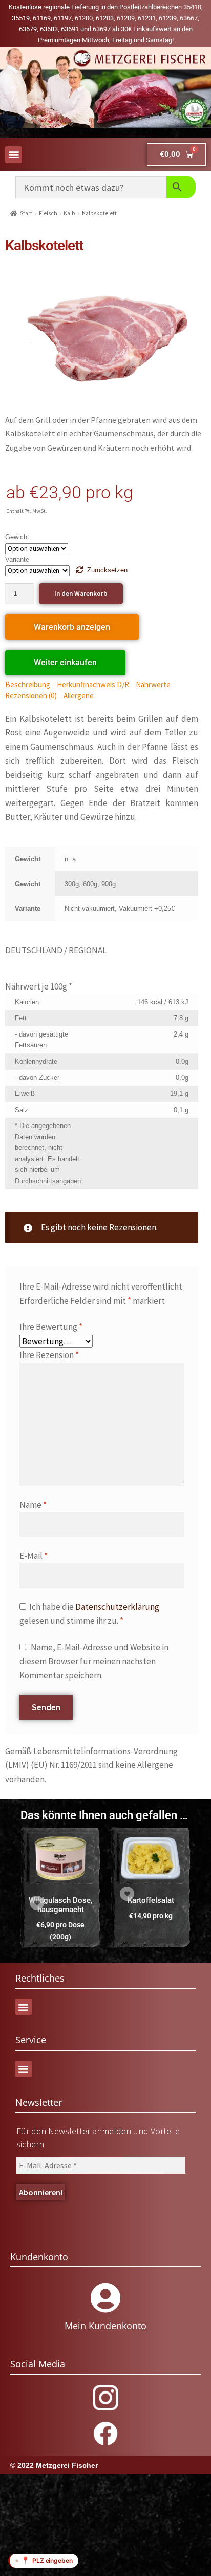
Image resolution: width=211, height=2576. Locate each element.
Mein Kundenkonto (105, 2326)
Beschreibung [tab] (28, 685)
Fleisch (48, 213)
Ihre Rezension (49, 1355)
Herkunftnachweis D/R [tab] (93, 685)
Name (33, 1505)
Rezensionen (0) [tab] (31, 695)
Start (26, 213)
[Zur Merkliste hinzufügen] (37, 1903)
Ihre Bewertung (51, 1327)
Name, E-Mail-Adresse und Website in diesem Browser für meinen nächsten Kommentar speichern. (94, 1661)
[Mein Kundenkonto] (105, 2298)
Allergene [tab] (79, 695)
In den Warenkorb (81, 594)
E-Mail (34, 1556)
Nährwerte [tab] (153, 685)
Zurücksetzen (107, 570)
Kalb (69, 213)
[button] (14, 155)
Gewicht (17, 537)
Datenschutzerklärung (117, 1607)
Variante (17, 559)
